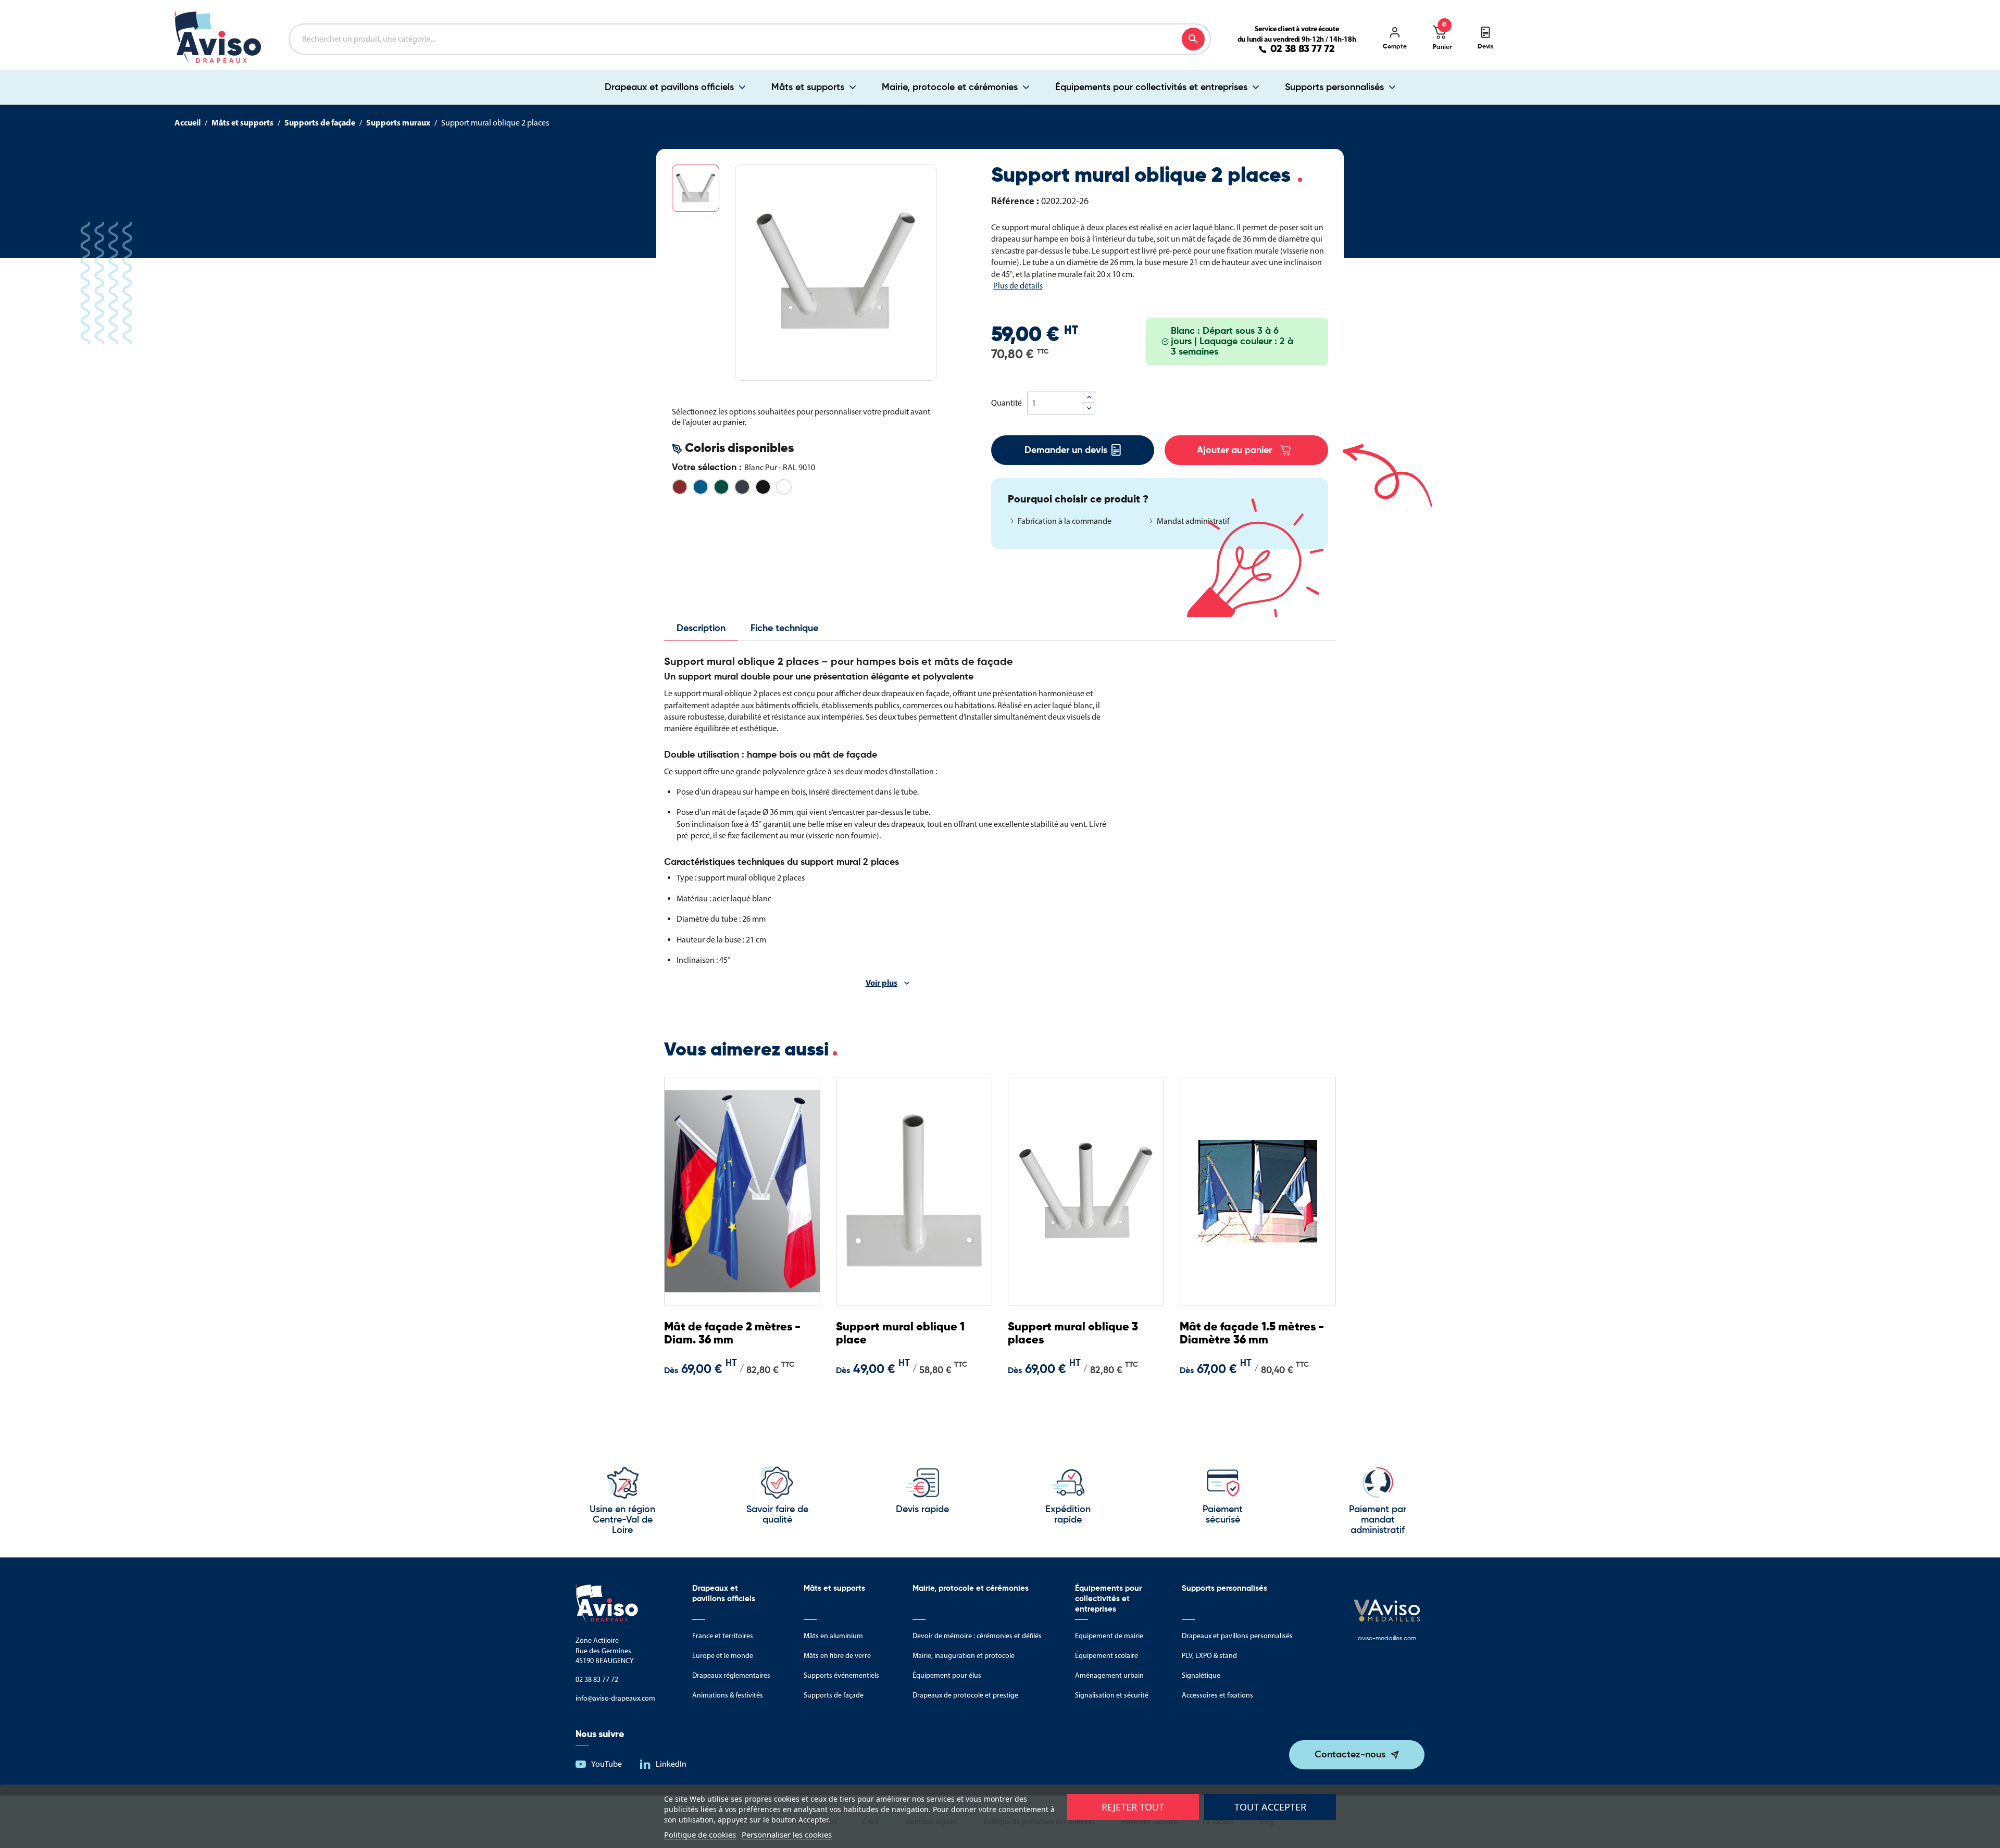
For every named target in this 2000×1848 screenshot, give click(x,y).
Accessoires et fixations (1217, 1695)
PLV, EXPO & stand (1209, 1656)
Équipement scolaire (1107, 1656)
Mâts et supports (808, 87)
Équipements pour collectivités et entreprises (1151, 87)
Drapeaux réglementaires (731, 1675)
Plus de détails (1018, 286)
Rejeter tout (1133, 1807)
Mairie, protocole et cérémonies (950, 87)
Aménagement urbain (1109, 1675)
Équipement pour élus (947, 1675)
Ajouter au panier (1234, 450)
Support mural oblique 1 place (900, 1334)
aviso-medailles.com (1387, 1639)
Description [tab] (701, 628)
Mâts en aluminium (833, 1636)
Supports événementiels (841, 1675)
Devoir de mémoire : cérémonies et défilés (977, 1636)
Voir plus (882, 983)
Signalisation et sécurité (1112, 1695)
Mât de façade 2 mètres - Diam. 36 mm (732, 1334)
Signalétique (1201, 1675)
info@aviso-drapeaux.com (615, 1698)
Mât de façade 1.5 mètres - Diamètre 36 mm (1252, 1334)
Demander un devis (1066, 450)
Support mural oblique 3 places (1073, 1334)
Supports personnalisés (1334, 87)
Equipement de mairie (1109, 1636)
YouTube (607, 1764)
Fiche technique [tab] (784, 628)
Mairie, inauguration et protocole (964, 1656)
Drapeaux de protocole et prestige (965, 1695)
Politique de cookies (700, 1834)
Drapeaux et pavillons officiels (669, 87)
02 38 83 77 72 (1303, 49)
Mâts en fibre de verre (837, 1656)
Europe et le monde (723, 1656)
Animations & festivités (728, 1695)
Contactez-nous (1350, 1755)
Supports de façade (834, 1695)
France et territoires (723, 1636)
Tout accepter (1270, 1807)
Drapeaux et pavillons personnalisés (1237, 1636)
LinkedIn (671, 1764)
